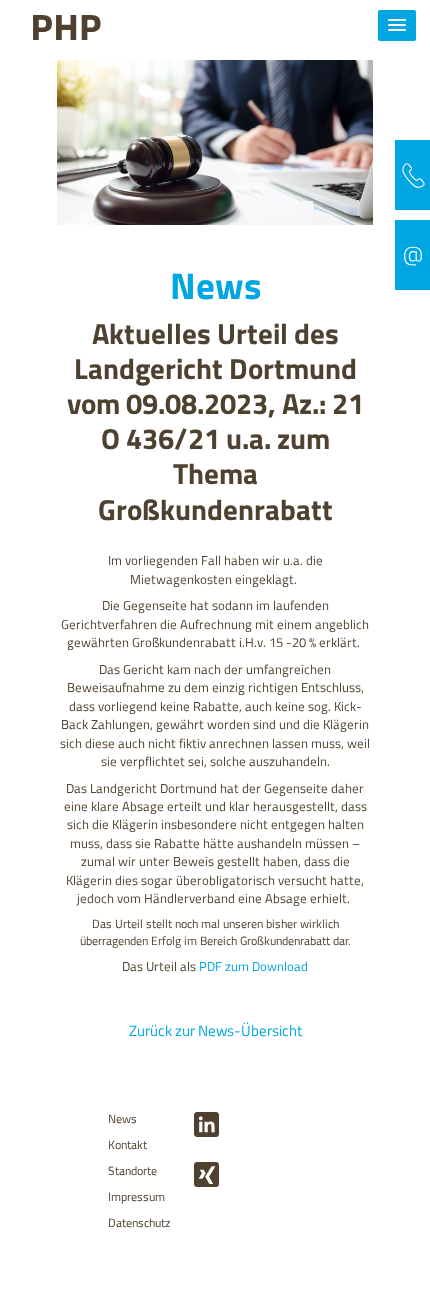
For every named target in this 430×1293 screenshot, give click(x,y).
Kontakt (127, 1144)
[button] (397, 25)
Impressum (136, 1196)
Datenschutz (139, 1222)
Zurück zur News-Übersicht (215, 1031)
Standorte (132, 1170)
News (122, 1118)
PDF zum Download (253, 966)
